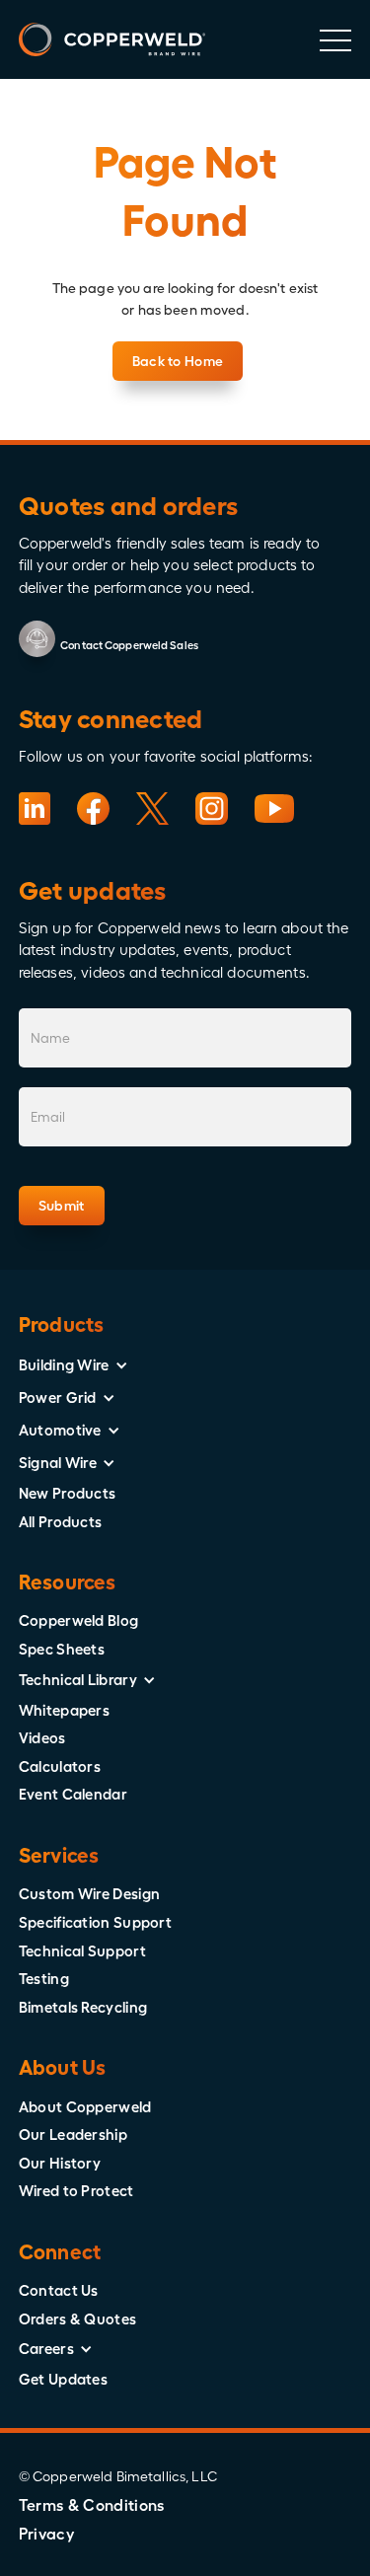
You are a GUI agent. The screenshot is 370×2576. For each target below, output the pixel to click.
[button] (335, 39)
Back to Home (178, 361)
